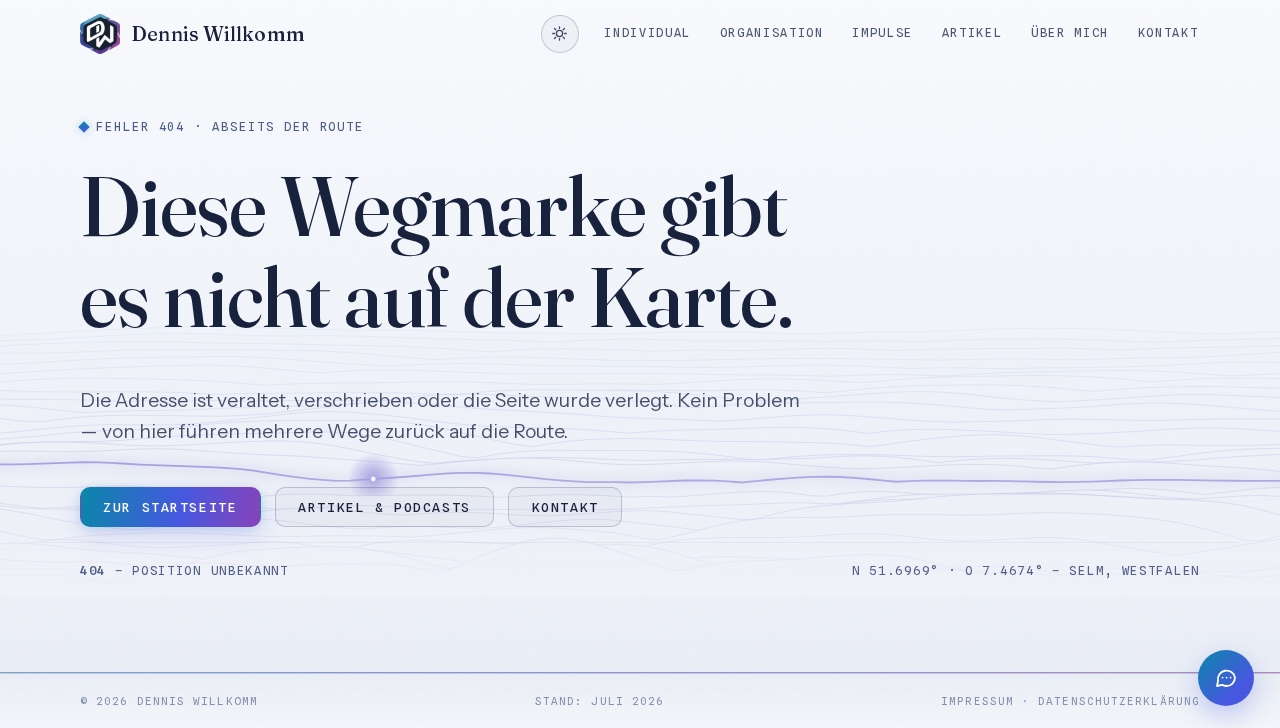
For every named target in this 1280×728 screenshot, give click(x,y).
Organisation (772, 33)
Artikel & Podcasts (384, 506)
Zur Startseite (170, 506)
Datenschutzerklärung (1119, 701)
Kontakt (1168, 33)
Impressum (977, 701)
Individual (647, 33)
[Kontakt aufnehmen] (1226, 678)
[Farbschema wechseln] (560, 34)
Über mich (1070, 33)
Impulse (882, 33)
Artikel (972, 33)
